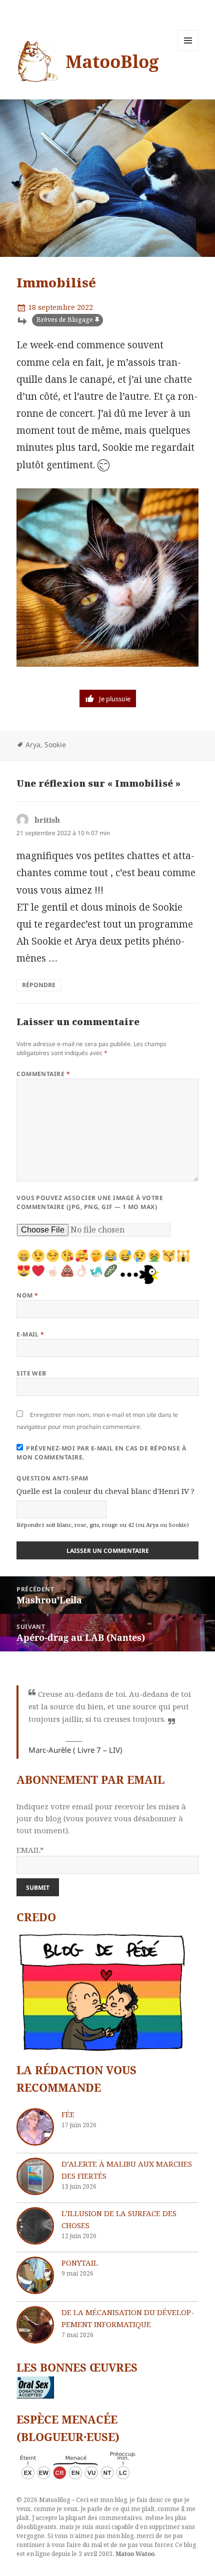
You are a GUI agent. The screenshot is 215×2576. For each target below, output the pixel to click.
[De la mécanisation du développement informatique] (35, 2325)
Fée (68, 2114)
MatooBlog (112, 61)
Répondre (39, 985)
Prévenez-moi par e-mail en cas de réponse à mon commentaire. (101, 1453)
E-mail (30, 1334)
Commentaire (43, 1074)
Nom (27, 1295)
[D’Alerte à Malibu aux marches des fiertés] (35, 2176)
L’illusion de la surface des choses (119, 2219)
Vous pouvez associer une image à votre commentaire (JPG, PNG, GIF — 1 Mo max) (90, 1202)
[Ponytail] (35, 2275)
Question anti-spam (52, 1478)
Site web (31, 1373)
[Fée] (35, 2127)
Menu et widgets (188, 51)
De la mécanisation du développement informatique (128, 2318)
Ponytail (80, 2263)
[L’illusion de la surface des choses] (35, 2226)
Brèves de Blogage (65, 320)
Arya (33, 744)
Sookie (55, 744)
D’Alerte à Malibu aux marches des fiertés (127, 2170)
